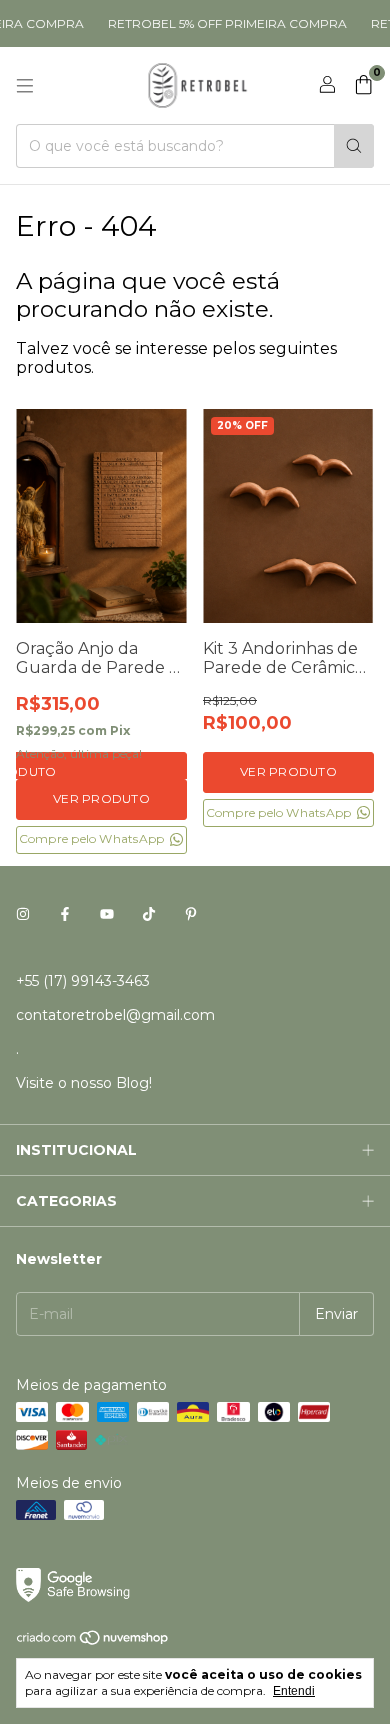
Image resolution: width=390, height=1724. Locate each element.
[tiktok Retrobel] (149, 915)
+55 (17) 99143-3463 (83, 981)
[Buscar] (354, 146)
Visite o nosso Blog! (84, 1083)
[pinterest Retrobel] (191, 915)
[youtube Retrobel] (107, 915)
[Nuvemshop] (93, 1641)
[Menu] (25, 86)
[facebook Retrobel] (65, 915)
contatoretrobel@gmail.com (115, 1015)
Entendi (294, 1691)
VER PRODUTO (101, 798)
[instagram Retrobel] (23, 915)
